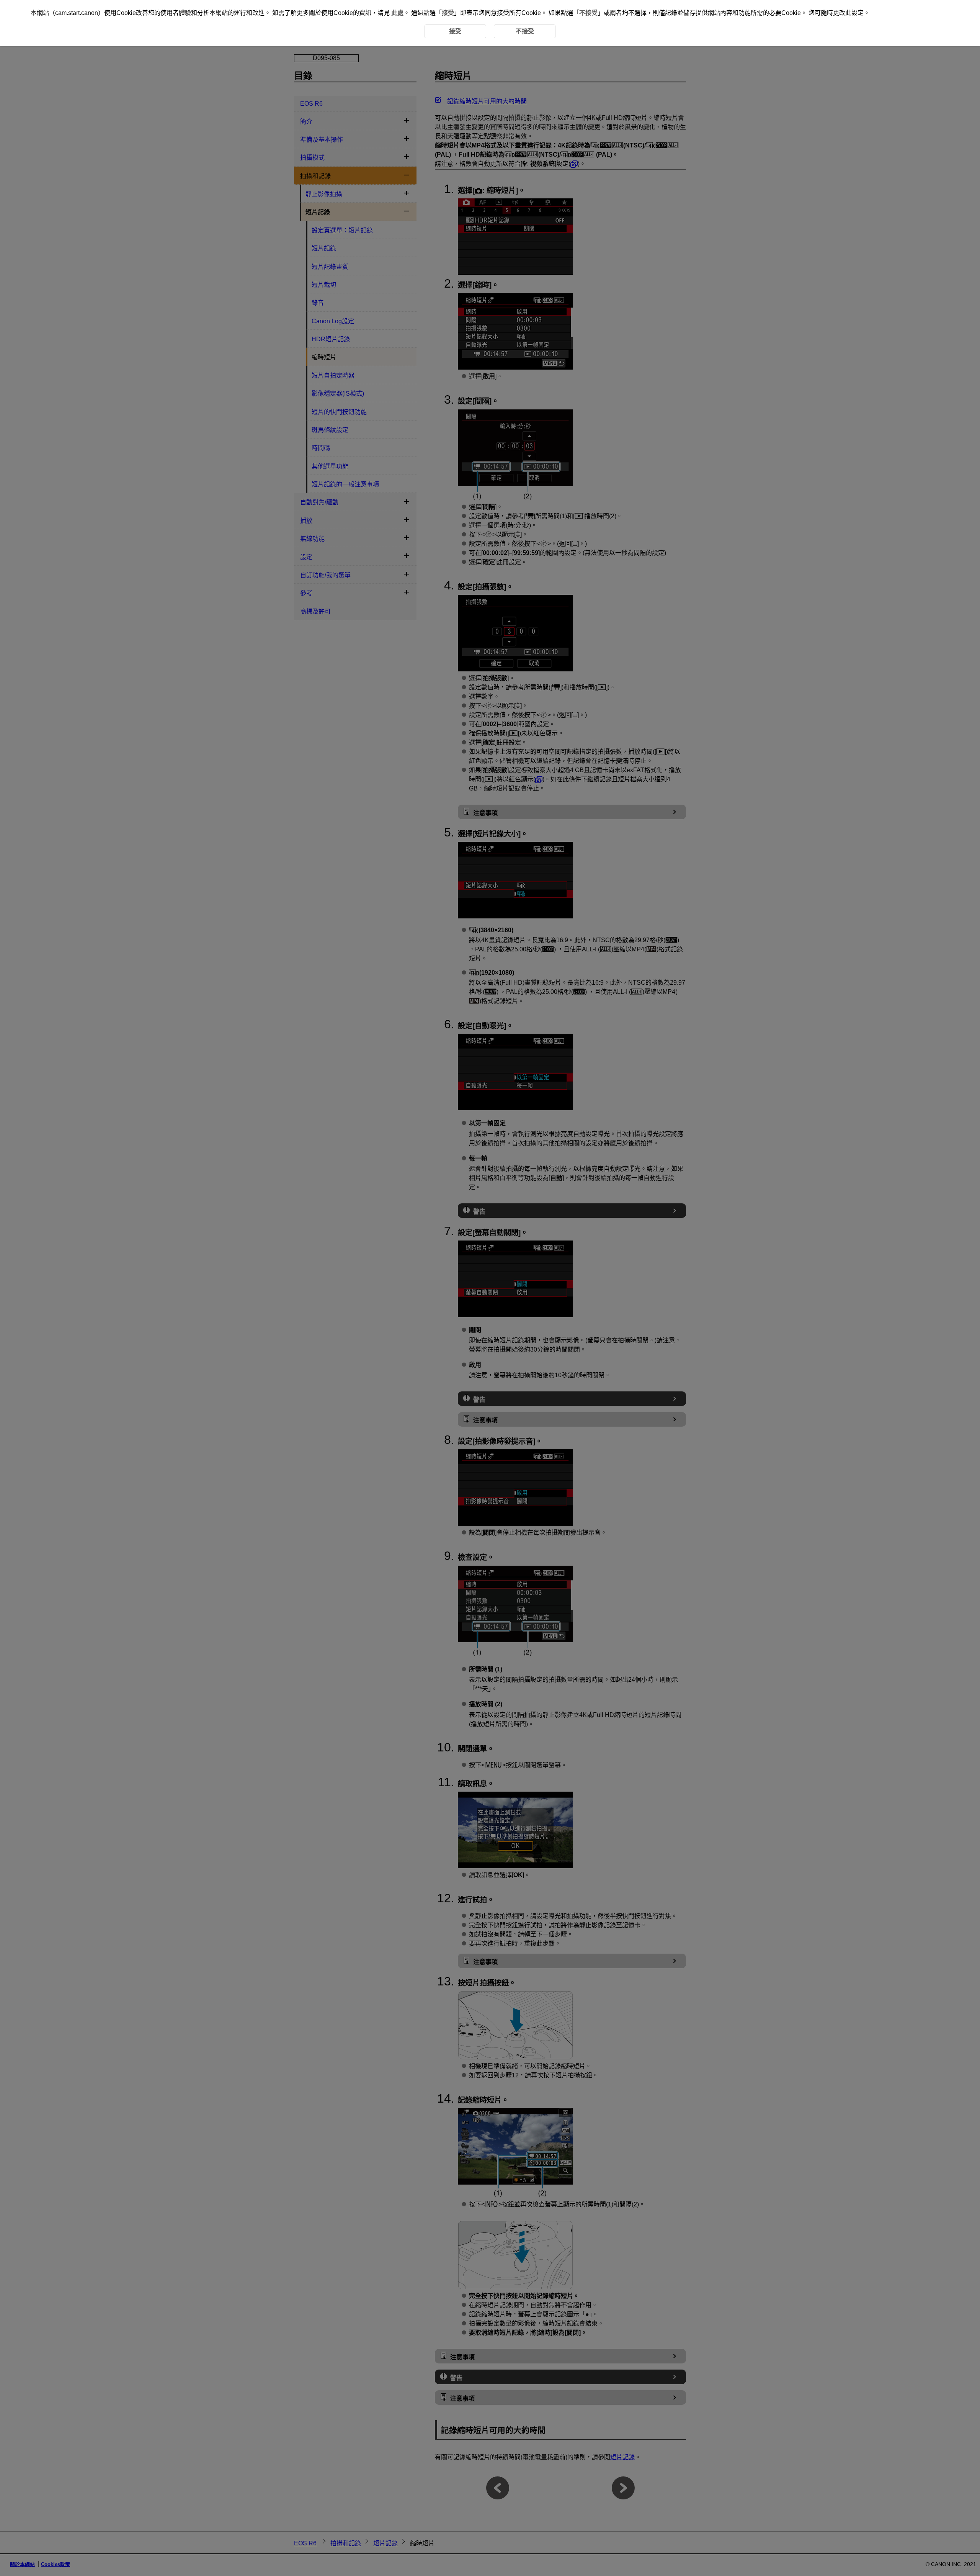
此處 (397, 13)
